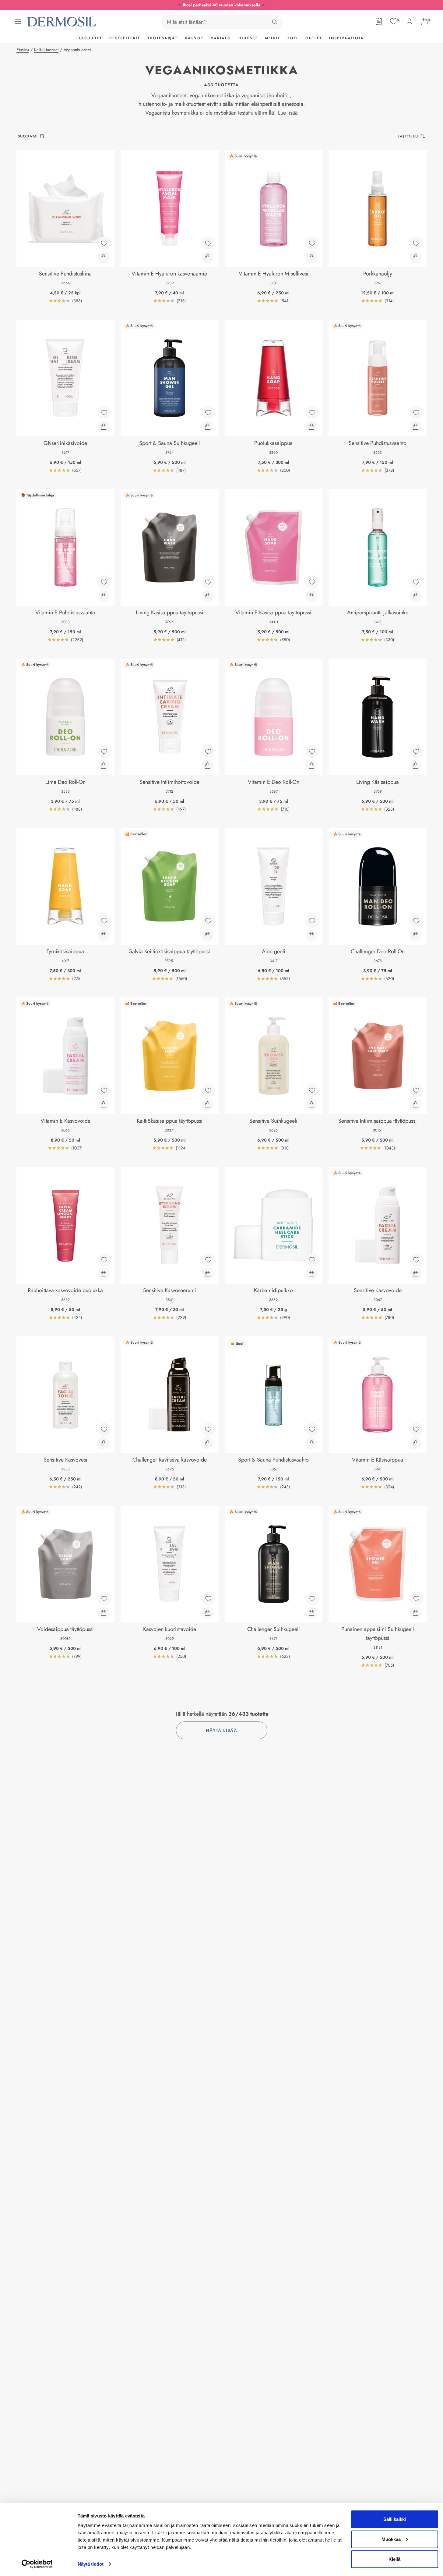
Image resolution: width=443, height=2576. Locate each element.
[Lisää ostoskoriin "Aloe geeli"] (311, 935)
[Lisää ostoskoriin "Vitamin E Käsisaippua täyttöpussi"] (311, 596)
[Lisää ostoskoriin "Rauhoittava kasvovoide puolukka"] (104, 1274)
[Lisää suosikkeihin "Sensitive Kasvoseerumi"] (208, 1260)
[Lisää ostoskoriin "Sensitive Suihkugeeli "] (311, 1104)
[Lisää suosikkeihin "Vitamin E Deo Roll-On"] (312, 751)
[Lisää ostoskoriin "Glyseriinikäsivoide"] (104, 427)
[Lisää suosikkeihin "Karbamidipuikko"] (312, 1260)
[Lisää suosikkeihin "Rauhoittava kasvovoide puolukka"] (104, 1260)
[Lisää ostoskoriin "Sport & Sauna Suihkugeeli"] (208, 427)
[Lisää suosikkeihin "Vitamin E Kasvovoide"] (104, 1090)
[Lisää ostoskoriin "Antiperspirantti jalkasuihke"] (416, 596)
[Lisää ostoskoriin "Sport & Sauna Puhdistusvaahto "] (311, 1443)
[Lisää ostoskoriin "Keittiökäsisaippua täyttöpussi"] (208, 1104)
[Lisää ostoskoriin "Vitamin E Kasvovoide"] (104, 1104)
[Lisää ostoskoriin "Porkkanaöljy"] (416, 257)
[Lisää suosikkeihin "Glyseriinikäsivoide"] (104, 413)
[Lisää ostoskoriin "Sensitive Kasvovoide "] (416, 1274)
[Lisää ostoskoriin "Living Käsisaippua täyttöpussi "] (208, 596)
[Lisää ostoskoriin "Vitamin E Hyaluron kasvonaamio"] (208, 257)
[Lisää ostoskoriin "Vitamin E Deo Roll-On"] (311, 766)
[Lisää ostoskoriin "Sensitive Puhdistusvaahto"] (416, 427)
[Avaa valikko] (18, 22)
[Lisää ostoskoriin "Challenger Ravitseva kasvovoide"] (208, 1443)
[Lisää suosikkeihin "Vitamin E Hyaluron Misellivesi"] (312, 243)
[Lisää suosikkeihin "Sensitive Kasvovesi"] (104, 1429)
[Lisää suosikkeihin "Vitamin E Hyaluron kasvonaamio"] (208, 243)
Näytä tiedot (91, 2564)
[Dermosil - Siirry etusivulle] (62, 22)
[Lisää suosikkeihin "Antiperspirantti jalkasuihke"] (416, 582)
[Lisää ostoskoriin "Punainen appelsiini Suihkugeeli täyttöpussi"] (416, 1613)
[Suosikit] (394, 21)
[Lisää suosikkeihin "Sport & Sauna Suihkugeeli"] (208, 413)
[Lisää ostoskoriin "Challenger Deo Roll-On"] (416, 935)
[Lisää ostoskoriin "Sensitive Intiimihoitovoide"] (208, 766)
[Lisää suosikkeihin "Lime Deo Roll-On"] (104, 751)
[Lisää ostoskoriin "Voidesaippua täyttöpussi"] (104, 1613)
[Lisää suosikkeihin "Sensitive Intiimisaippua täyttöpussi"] (416, 1090)
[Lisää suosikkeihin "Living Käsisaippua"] (416, 751)
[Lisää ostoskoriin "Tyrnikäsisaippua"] (104, 935)
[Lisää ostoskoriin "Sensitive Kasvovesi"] (104, 1443)
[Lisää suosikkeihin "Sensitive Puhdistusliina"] (104, 243)
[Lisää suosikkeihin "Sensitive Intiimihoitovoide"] (208, 751)
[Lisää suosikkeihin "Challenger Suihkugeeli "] (312, 1599)
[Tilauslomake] (379, 21)
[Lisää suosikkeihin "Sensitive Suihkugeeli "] (312, 1090)
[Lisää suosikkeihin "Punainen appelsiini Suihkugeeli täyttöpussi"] (416, 1599)
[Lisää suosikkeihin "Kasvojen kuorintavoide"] (208, 1599)
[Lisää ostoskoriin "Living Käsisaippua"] (416, 766)
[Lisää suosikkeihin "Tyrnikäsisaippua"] (104, 921)
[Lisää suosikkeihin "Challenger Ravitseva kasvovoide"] (208, 1429)
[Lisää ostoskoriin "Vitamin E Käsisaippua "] (416, 1443)
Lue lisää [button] (288, 113)
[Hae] (275, 22)
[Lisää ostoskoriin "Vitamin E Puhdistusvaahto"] (104, 596)
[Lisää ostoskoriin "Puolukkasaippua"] (311, 427)
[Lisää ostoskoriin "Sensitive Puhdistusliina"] (104, 257)
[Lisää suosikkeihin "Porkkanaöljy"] (416, 243)
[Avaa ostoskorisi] (425, 21)
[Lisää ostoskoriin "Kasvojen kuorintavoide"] (208, 1613)
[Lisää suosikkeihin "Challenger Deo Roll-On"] (416, 921)
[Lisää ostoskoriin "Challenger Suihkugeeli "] (311, 1613)
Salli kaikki (395, 2519)
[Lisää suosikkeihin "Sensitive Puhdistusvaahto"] (416, 413)
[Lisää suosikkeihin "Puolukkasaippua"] (312, 413)
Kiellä (394, 2559)
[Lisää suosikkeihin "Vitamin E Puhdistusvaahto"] (104, 582)
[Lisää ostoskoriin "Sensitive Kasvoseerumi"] (208, 1274)
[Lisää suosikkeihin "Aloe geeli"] (312, 921)
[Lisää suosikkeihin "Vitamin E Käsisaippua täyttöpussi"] (312, 582)
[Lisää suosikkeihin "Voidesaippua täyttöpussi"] (104, 1599)
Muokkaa (391, 2539)
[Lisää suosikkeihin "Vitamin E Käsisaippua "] (416, 1429)
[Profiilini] (409, 21)
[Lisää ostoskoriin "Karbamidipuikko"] (311, 1274)
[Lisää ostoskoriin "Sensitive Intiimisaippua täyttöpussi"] (416, 1104)
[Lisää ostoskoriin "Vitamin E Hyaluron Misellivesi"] (311, 257)
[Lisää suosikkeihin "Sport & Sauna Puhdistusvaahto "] (312, 1429)
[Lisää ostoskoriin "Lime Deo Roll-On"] (104, 766)
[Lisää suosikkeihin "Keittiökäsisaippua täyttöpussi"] (208, 1090)
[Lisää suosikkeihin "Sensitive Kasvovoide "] (416, 1260)
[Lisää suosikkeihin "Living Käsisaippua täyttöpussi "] (208, 582)
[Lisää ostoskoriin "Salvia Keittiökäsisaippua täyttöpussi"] (208, 935)
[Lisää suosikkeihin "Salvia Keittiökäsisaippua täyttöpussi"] (208, 921)
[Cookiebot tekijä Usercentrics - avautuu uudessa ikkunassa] (37, 2564)
